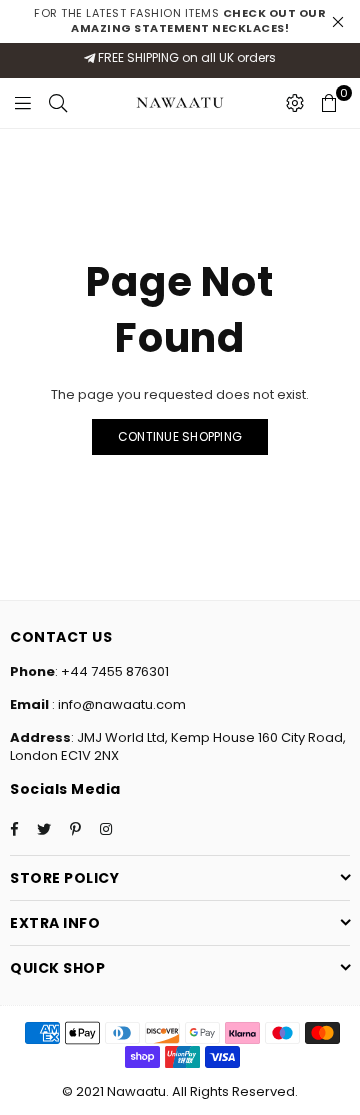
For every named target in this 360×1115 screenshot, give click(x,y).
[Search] (58, 103)
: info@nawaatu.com (117, 704)
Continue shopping (180, 436)
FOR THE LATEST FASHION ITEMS (180, 20)
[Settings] (295, 103)
